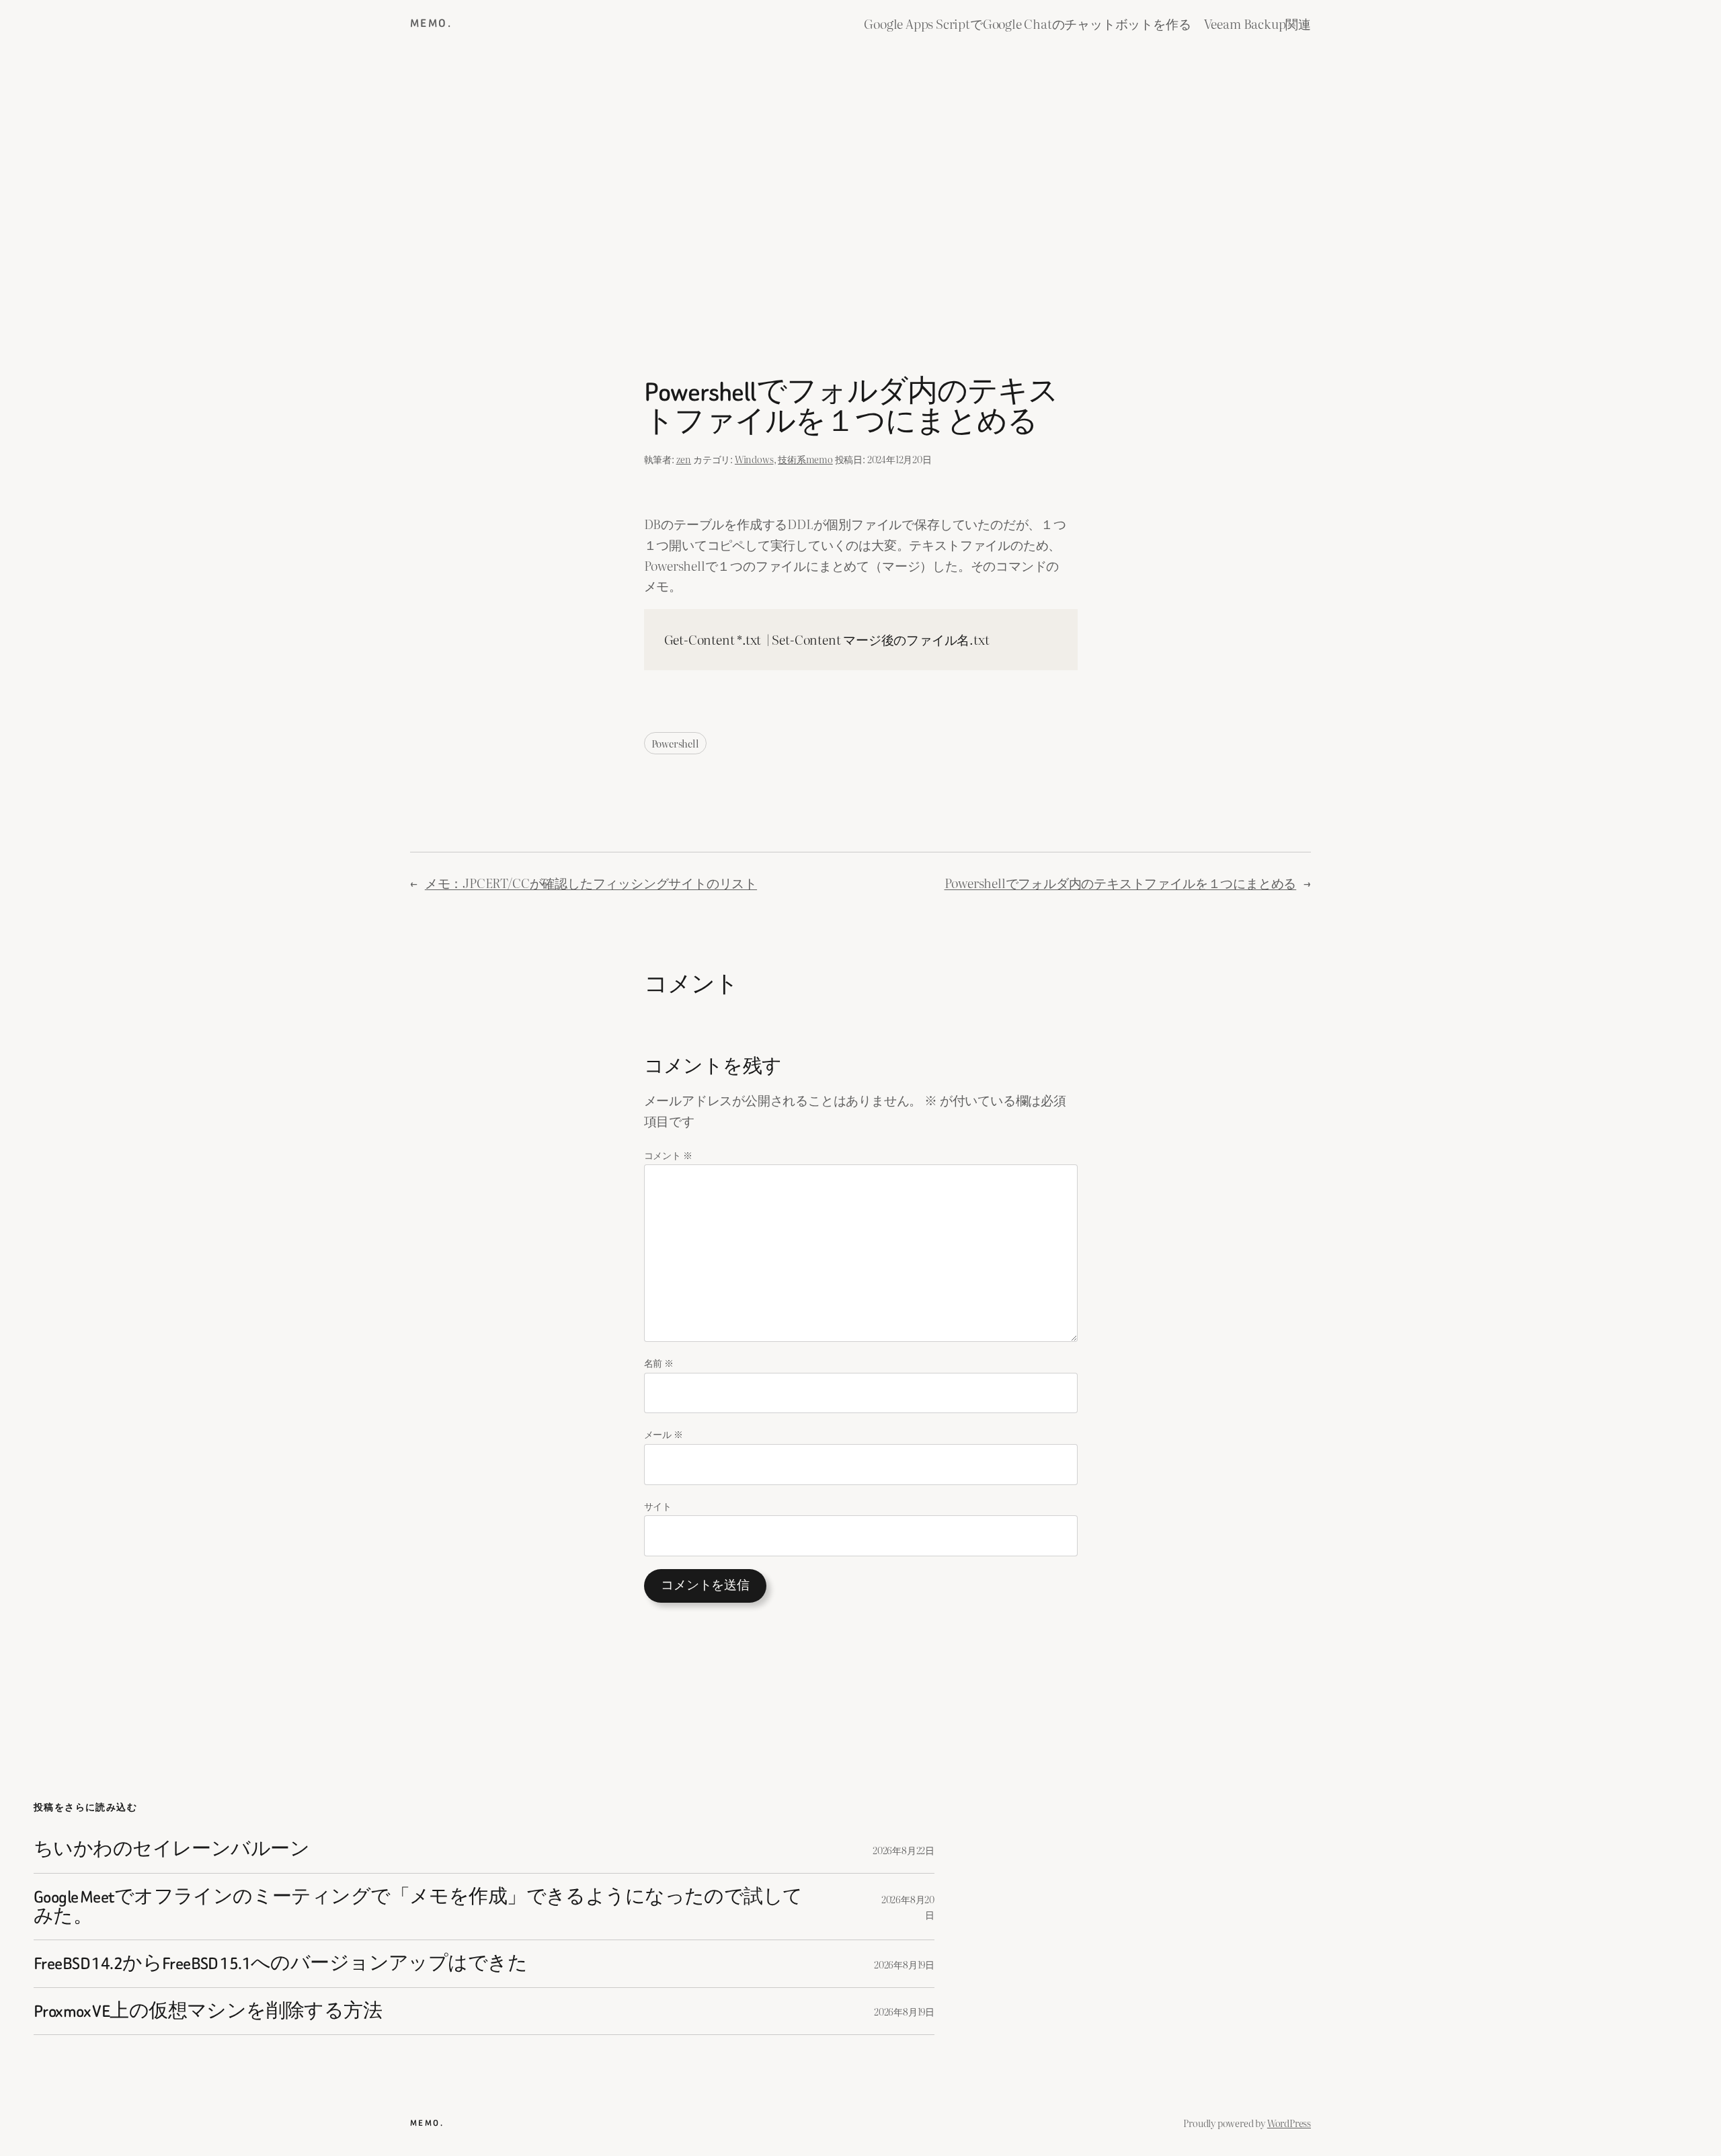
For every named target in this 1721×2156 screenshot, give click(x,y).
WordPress (1289, 2123)
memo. (431, 23)
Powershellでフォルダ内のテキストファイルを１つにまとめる (1121, 882)
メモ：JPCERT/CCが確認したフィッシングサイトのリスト (591, 882)
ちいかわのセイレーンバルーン (171, 1849)
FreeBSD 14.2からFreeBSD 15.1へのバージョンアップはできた (280, 1963)
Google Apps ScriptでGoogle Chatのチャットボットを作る (1027, 23)
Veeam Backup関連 (1257, 23)
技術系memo (805, 459)
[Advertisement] (860, 189)
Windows (754, 459)
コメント (668, 1155)
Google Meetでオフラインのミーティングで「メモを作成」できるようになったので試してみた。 (418, 1907)
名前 (659, 1362)
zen (684, 459)
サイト (658, 1506)
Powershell (675, 743)
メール (664, 1434)
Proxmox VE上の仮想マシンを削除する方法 (208, 2011)
